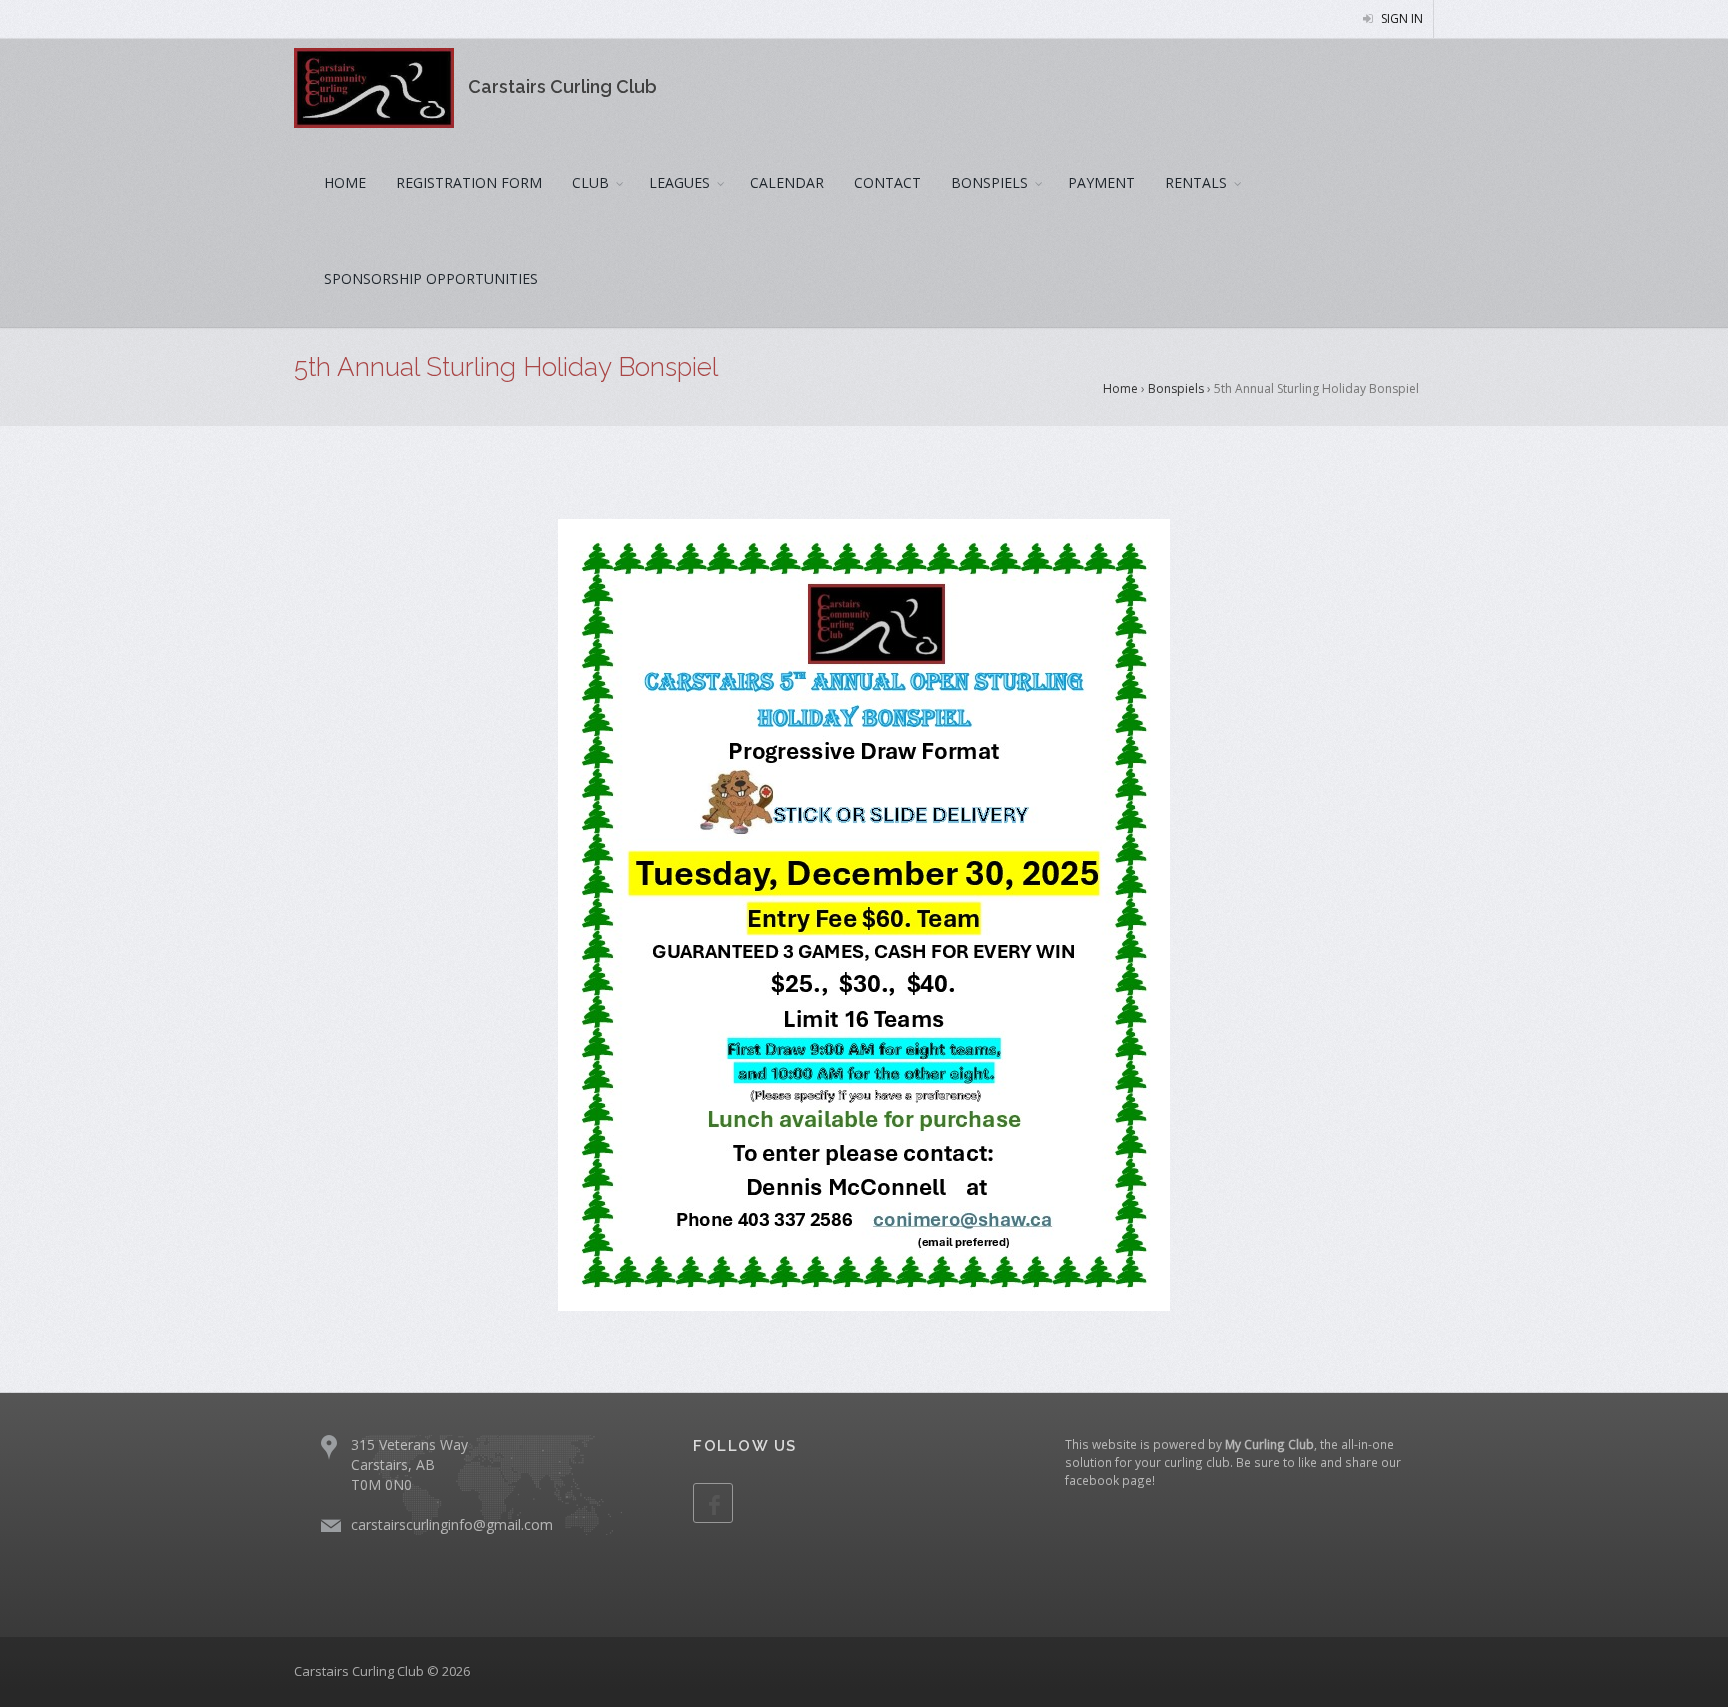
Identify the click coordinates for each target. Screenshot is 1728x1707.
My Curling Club (1269, 1444)
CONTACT (887, 182)
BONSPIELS (989, 182)
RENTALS (1196, 182)
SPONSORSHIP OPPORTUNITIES (431, 278)
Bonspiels (1176, 388)
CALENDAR (787, 182)
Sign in (1400, 18)
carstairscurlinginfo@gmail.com (452, 1524)
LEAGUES (679, 182)
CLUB (590, 182)
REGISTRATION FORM (469, 182)
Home (1120, 388)
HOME (345, 182)
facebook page (1108, 1480)
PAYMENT (1101, 182)
